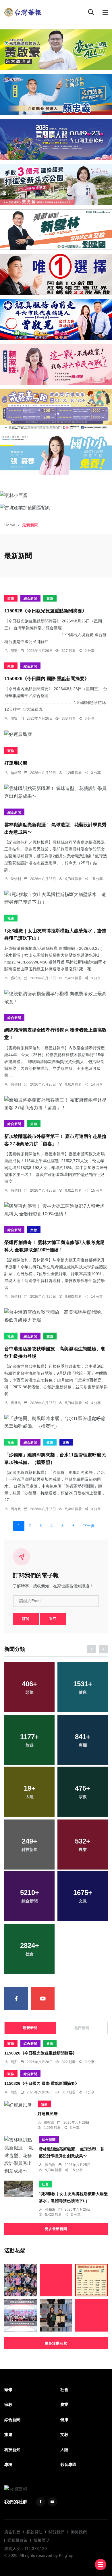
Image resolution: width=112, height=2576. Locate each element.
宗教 (8, 2404)
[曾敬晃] (56, 319)
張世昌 (16, 1403)
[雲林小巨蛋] (56, 495)
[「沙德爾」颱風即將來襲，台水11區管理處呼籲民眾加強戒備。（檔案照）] (56, 1422)
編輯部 (16, 773)
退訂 (53, 1619)
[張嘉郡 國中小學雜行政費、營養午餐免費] (56, 454)
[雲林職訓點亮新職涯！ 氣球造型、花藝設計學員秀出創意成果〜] (56, 792)
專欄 (8, 2464)
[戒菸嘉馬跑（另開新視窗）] (56, 409)
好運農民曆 (16, 763)
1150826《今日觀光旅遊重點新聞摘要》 (46, 611)
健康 (50, 1442)
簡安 (14, 651)
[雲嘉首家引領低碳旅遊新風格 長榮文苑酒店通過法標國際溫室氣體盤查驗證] (56, 2315)
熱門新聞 (82, 2028)
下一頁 (89, 1526)
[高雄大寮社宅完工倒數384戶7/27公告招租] (56, 2280)
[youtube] (43, 1999)
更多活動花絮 (56, 2343)
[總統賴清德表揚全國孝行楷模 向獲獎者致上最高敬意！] (56, 998)
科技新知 (12, 2450)
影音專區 (68, 2464)
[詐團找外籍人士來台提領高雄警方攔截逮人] (91, 2315)
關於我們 (57, 2532)
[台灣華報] (23, 12)
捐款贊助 (34, 2532)
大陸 (64, 2450)
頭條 (11, 598)
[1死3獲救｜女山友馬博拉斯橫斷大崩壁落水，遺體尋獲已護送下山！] (56, 898)
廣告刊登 (12, 2532)
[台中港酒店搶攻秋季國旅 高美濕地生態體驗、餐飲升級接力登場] (56, 1316)
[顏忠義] (56, 94)
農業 (64, 2404)
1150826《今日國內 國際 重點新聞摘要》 (47, 679)
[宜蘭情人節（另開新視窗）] (56, 140)
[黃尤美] (56, 184)
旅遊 (50, 598)
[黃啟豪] (56, 49)
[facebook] (16, 1999)
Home (10, 525)
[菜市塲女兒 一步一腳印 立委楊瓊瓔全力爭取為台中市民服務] (21, 2280)
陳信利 (16, 879)
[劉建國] (56, 230)
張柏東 (16, 978)
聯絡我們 (79, 2532)
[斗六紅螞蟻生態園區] (56, 274)
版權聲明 (42, 2540)
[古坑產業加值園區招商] (56, 507)
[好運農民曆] (56, 734)
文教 (34, 1230)
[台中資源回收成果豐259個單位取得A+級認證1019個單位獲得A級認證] (91, 2280)
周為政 (16, 1509)
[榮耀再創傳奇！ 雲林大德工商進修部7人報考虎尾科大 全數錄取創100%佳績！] (56, 1210)
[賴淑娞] (56, 365)
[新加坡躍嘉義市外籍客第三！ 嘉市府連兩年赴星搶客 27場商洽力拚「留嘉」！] (56, 1104)
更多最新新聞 (56, 2229)
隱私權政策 (18, 2540)
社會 (11, 918)
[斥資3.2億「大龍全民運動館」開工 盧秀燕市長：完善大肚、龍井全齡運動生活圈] (21, 2315)
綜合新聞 (30, 598)
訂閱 (26, 1619)
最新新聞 (30, 2028)
